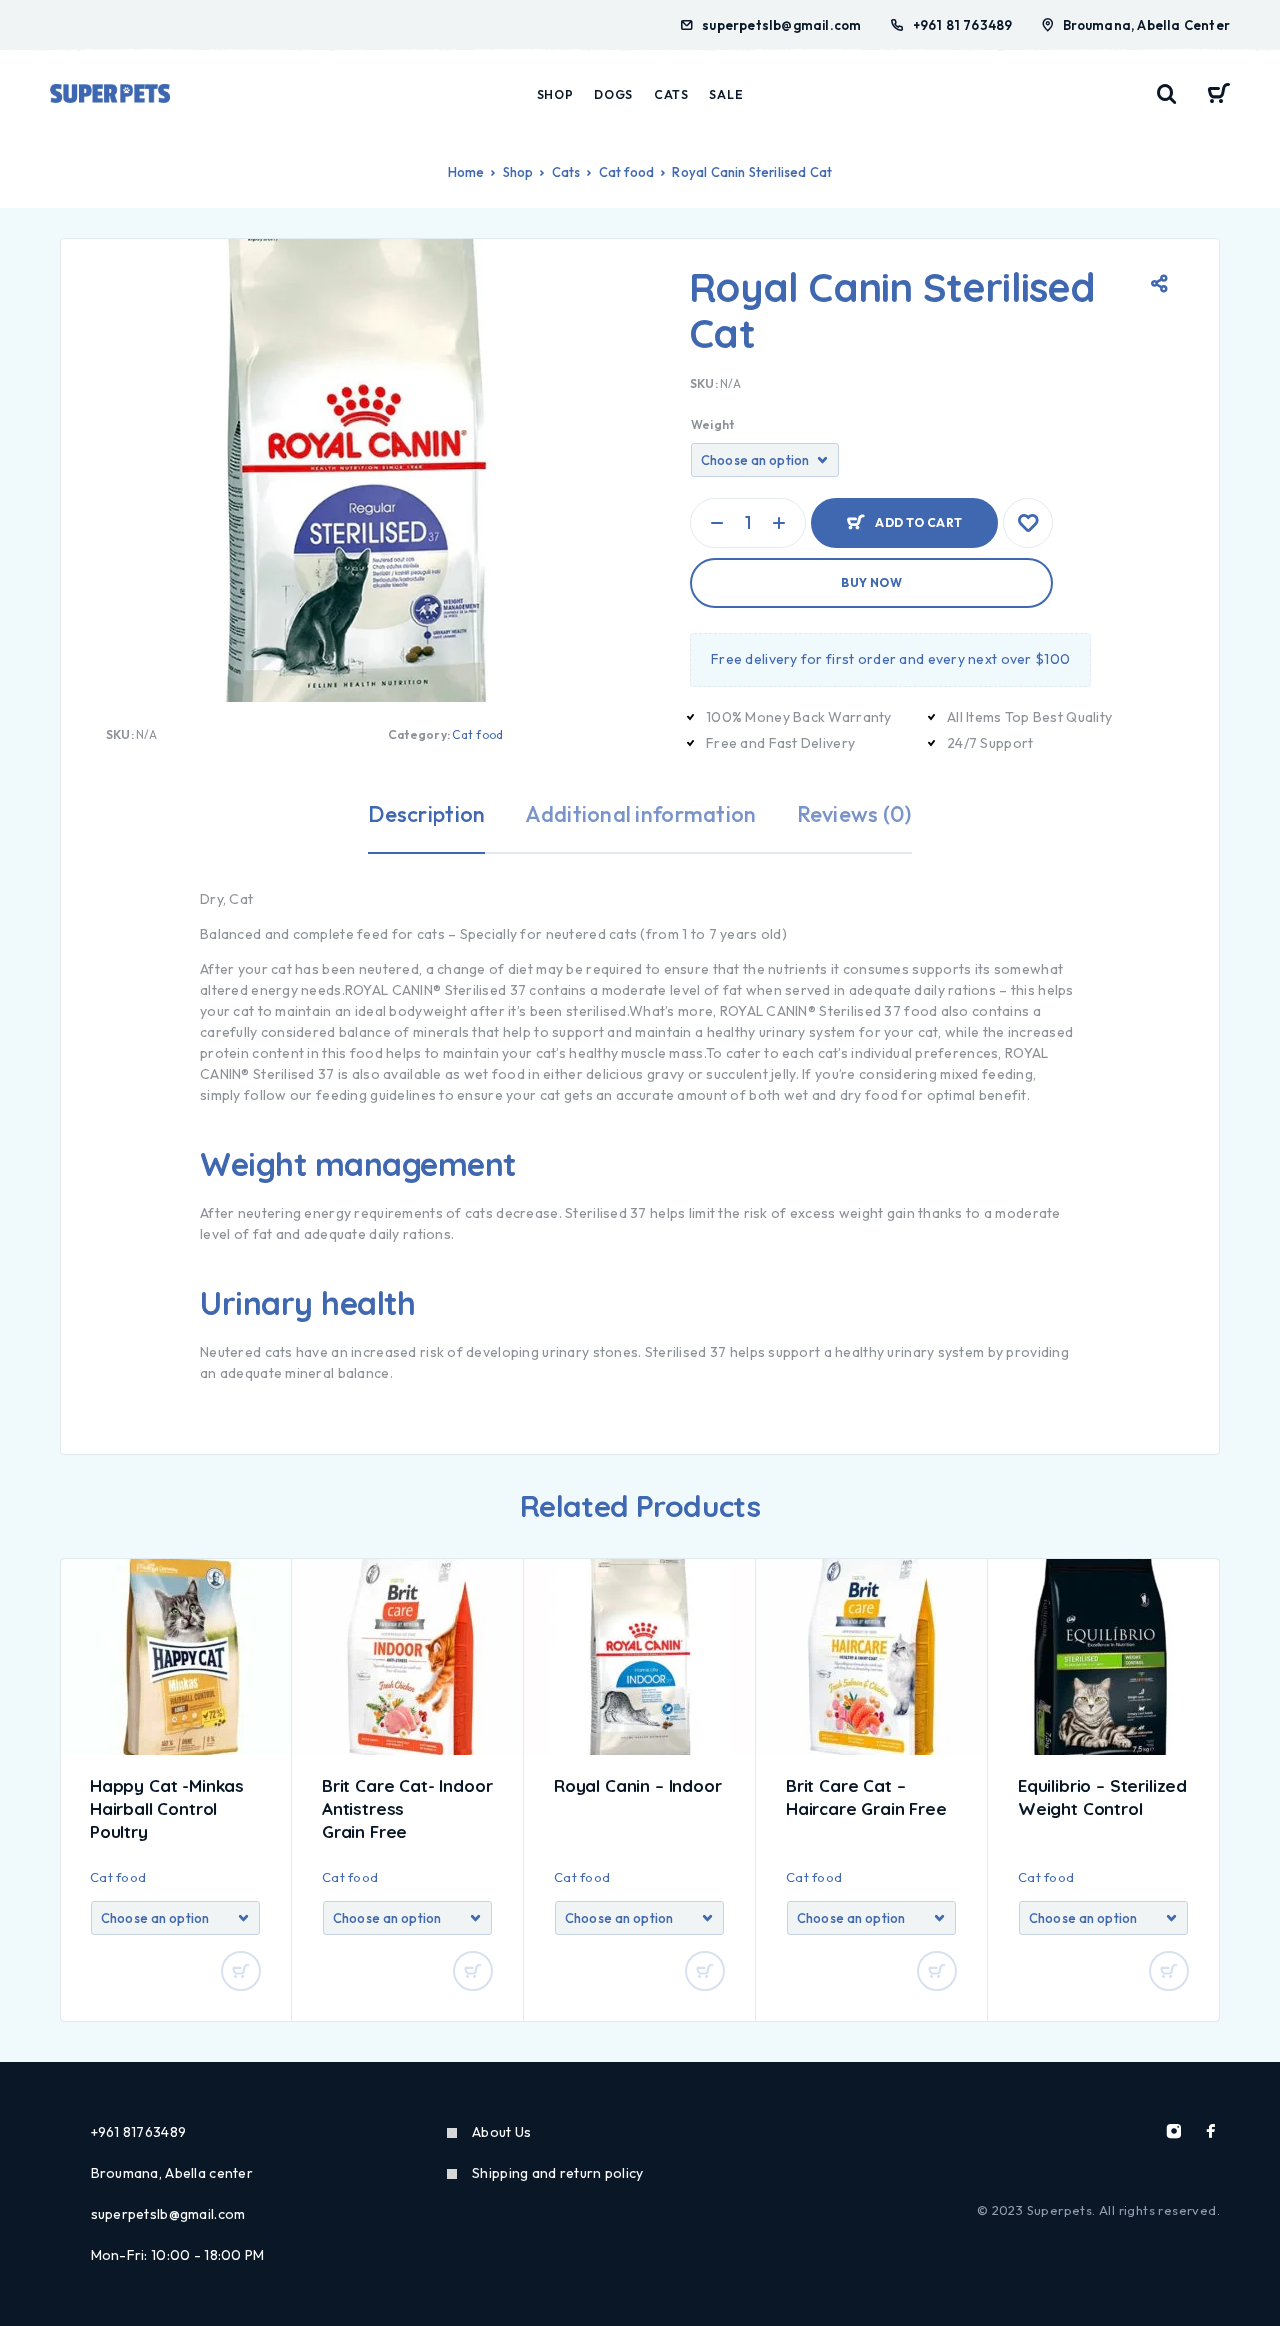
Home (466, 172)
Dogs (613, 94)
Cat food (627, 172)
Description (426, 814)
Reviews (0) (854, 814)
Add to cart (918, 514)
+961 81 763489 (963, 25)
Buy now (871, 582)
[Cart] (1218, 96)
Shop (555, 94)
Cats (671, 94)
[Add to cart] (241, 1971)
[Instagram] (1174, 2131)
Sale (726, 94)
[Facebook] (1211, 2131)
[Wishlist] (1028, 523)
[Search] (1167, 94)
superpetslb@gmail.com (781, 25)
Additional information (640, 814)
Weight (712, 424)
